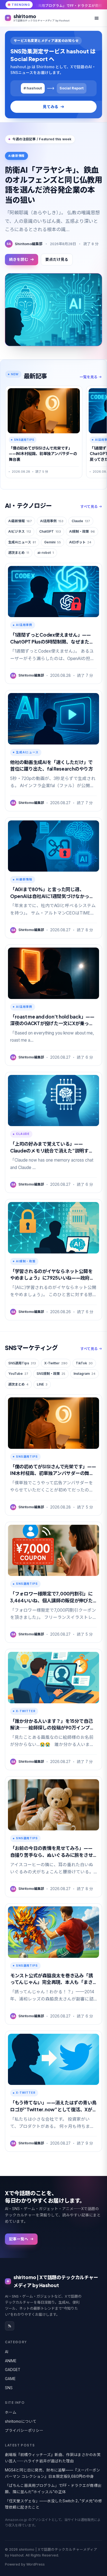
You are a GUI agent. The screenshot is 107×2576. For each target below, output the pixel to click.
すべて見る (89, 507)
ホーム (11, 2412)
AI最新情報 (20, 521)
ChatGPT (50, 531)
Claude (81, 521)
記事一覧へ (19, 2239)
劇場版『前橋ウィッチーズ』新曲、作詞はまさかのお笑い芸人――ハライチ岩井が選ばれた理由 (53, 2458)
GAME (10, 2379)
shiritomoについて (21, 2421)
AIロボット (80, 542)
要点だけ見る (57, 259)
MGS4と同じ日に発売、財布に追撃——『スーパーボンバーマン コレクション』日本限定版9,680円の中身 (53, 2473)
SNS (9, 2388)
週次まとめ (19, 553)
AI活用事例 (52, 521)
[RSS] (10, 2326)
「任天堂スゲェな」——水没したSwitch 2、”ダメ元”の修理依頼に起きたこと (54, 2504)
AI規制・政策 (82, 531)
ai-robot (46, 553)
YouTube (18, 1374)
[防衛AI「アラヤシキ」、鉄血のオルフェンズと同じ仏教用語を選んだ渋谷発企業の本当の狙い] (54, 310)
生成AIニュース (22, 542)
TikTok (84, 1363)
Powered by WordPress (25, 2564)
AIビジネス (20, 531)
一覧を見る (88, 377)
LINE (42, 1384)
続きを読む (19, 259)
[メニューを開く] (97, 18)
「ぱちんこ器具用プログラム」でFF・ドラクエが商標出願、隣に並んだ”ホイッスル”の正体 (53, 2489)
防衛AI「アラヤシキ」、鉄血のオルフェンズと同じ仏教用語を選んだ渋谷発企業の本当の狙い (54, 185)
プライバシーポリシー (24, 2430)
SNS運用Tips (22, 1363)
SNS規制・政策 (51, 1374)
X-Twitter (56, 1363)
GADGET (13, 2370)
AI (7, 2352)
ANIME (11, 2361)
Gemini (53, 542)
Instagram (85, 1374)
